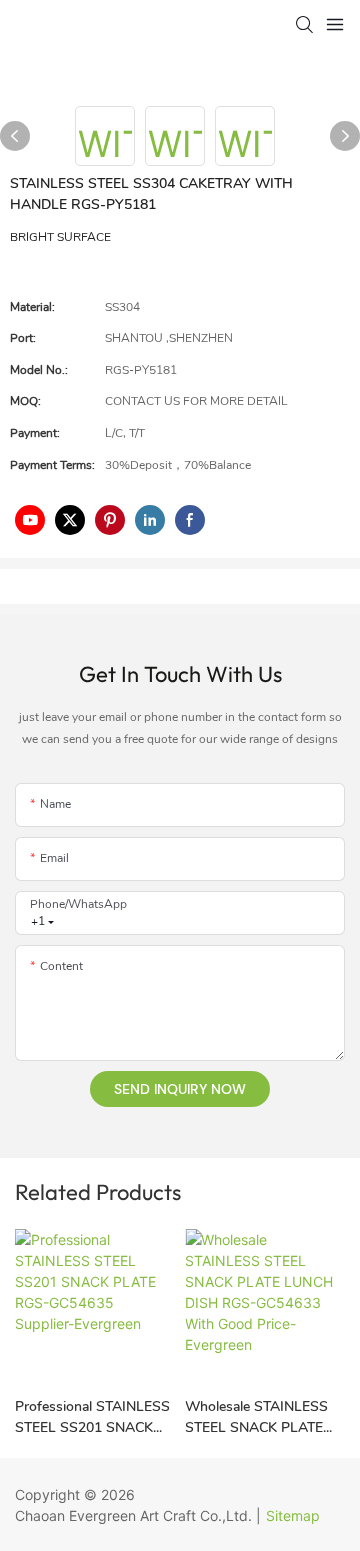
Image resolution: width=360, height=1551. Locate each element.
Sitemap (293, 1515)
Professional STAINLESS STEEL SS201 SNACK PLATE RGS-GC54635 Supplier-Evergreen (92, 1417)
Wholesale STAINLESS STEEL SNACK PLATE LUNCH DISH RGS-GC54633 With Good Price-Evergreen (256, 1417)
